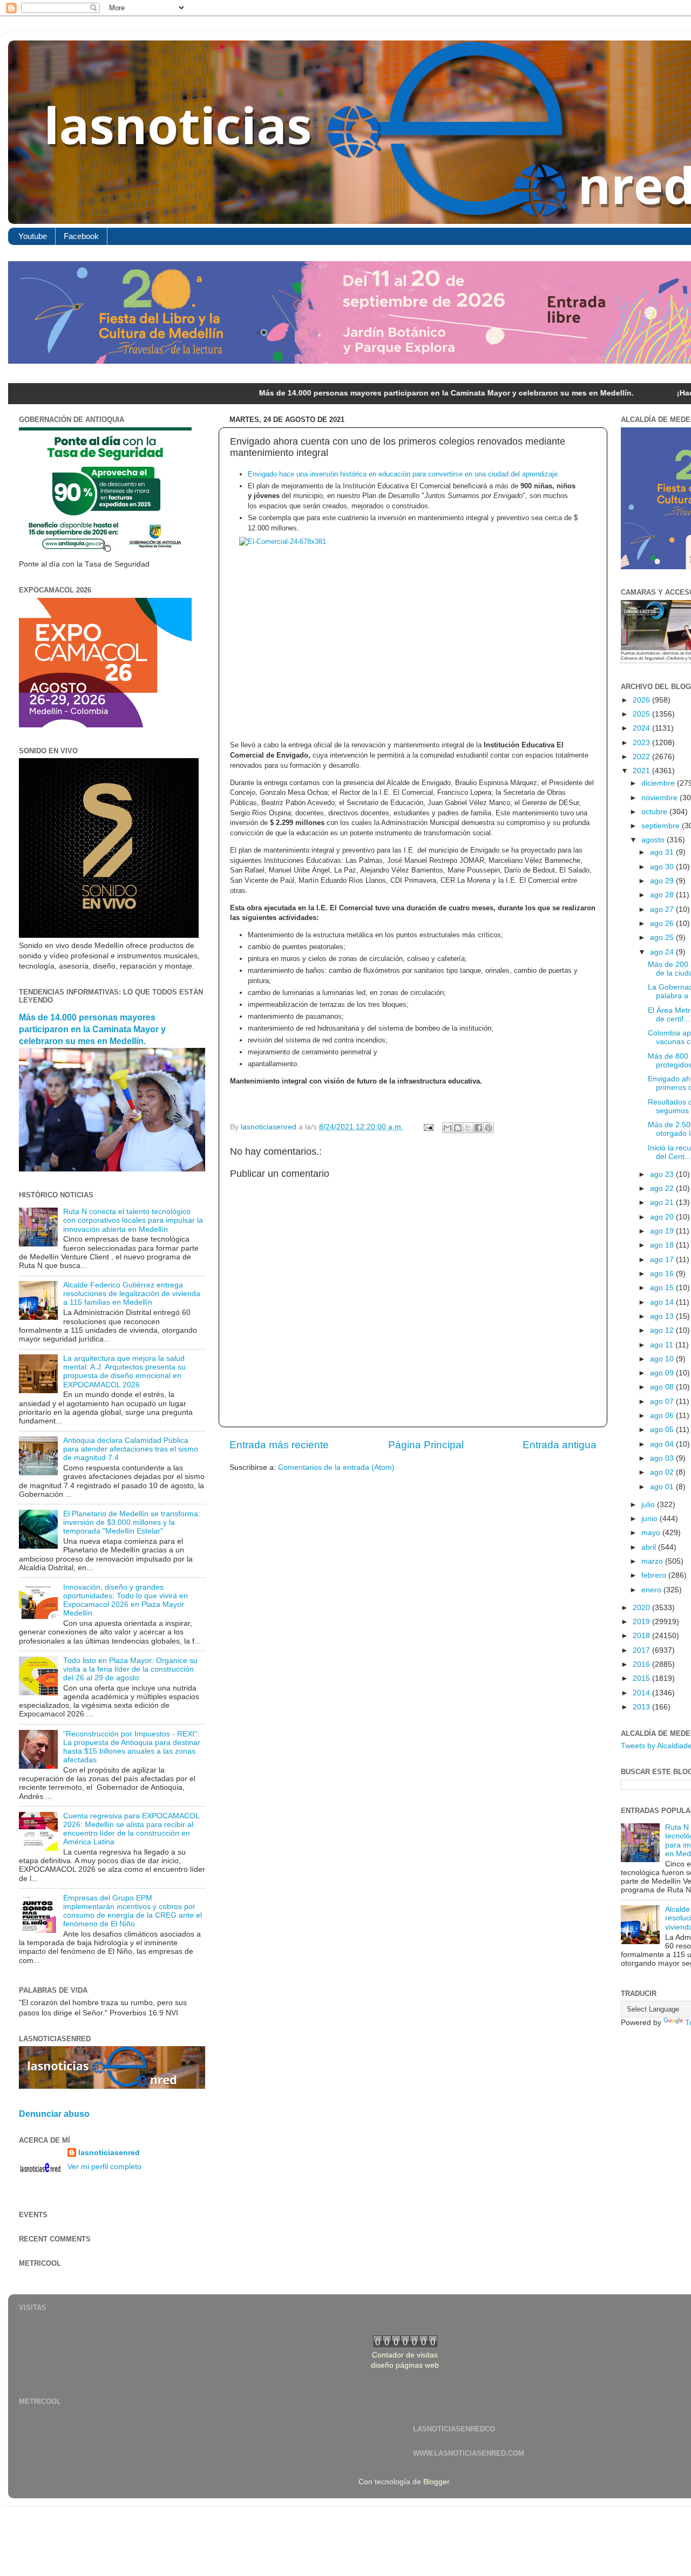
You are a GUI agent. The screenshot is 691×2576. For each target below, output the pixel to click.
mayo (652, 1533)
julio (649, 1505)
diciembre (659, 783)
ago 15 (663, 1288)
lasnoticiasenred (109, 2153)
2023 (642, 743)
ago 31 (663, 852)
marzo (653, 1561)
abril (650, 1547)
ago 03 (663, 1458)
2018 (642, 1636)
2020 (642, 1608)
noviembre (660, 798)
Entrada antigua (560, 1445)
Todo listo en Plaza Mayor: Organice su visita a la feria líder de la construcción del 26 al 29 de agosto (130, 1669)
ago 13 (663, 1316)
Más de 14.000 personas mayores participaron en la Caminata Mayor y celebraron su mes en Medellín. (357, 393)
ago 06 (663, 1416)
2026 (642, 700)
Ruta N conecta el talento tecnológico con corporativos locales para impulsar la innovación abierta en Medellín (133, 1220)
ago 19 (663, 1231)
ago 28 (663, 895)
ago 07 (663, 1402)
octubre (655, 812)
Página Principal (426, 1445)
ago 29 (663, 881)
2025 (642, 714)
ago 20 (663, 1217)
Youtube (33, 236)
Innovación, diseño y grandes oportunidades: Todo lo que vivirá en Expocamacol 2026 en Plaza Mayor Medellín (126, 1600)
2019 (642, 1622)
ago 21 (663, 1202)
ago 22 (663, 1188)
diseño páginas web (405, 2365)
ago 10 (663, 1359)
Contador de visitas (405, 2355)
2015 (642, 1678)
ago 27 (663, 909)
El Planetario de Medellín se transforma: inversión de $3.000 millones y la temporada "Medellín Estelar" (132, 1522)
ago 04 (663, 1444)
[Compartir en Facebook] (478, 1128)
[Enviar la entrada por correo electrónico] (428, 1127)
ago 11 (663, 1345)
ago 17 (663, 1260)
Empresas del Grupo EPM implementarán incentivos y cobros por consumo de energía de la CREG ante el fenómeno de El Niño (133, 1911)
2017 (642, 1650)
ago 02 (663, 1472)
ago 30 (663, 867)
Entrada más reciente (279, 1445)
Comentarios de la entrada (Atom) (336, 1467)
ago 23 (663, 1174)
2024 (642, 728)
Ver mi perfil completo (104, 2167)
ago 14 (663, 1302)
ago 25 (663, 938)
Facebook (81, 236)
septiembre (662, 826)
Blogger (436, 2482)
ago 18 (663, 1245)
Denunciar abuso (54, 2114)
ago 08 (663, 1387)
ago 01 (663, 1487)
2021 (642, 771)
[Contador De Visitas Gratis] (405, 2345)
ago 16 (663, 1274)
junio (651, 1519)
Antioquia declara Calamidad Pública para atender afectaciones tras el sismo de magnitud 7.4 (131, 1449)
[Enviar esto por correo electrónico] (448, 1128)
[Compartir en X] (468, 1128)
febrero (655, 1575)
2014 (642, 1693)
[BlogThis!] (458, 1128)
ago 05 (663, 1430)
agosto (654, 840)
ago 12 (663, 1330)
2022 (642, 757)
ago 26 (663, 924)
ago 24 (663, 952)
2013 (642, 1707)
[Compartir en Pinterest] (489, 1128)
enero (652, 1590)
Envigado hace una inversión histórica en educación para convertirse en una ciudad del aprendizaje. (404, 474)
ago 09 (663, 1373)
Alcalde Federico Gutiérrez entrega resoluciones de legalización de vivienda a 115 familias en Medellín (132, 1294)
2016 (642, 1664)
